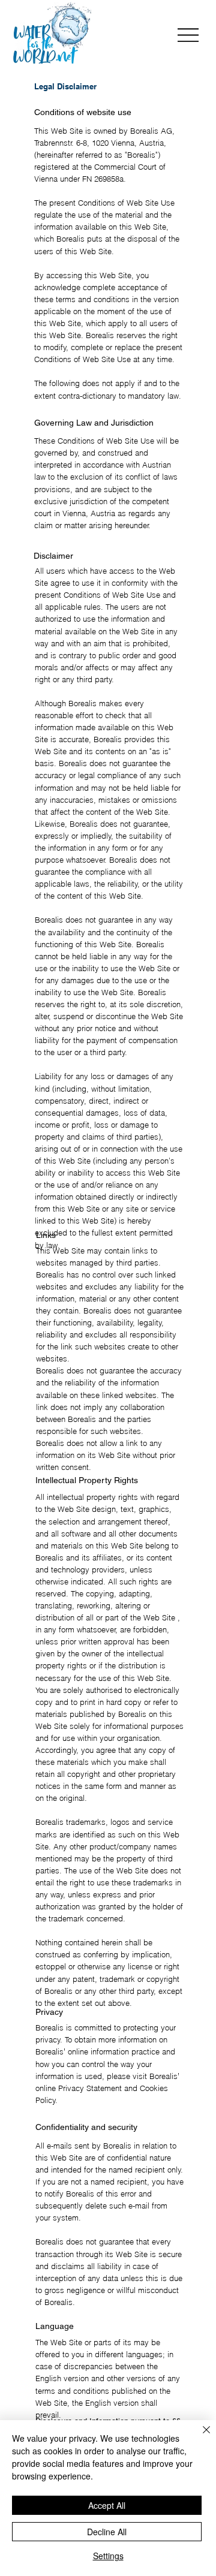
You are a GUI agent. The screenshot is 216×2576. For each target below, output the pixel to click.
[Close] (199, 2437)
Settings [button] (108, 2556)
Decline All (107, 2532)
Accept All (107, 2505)
